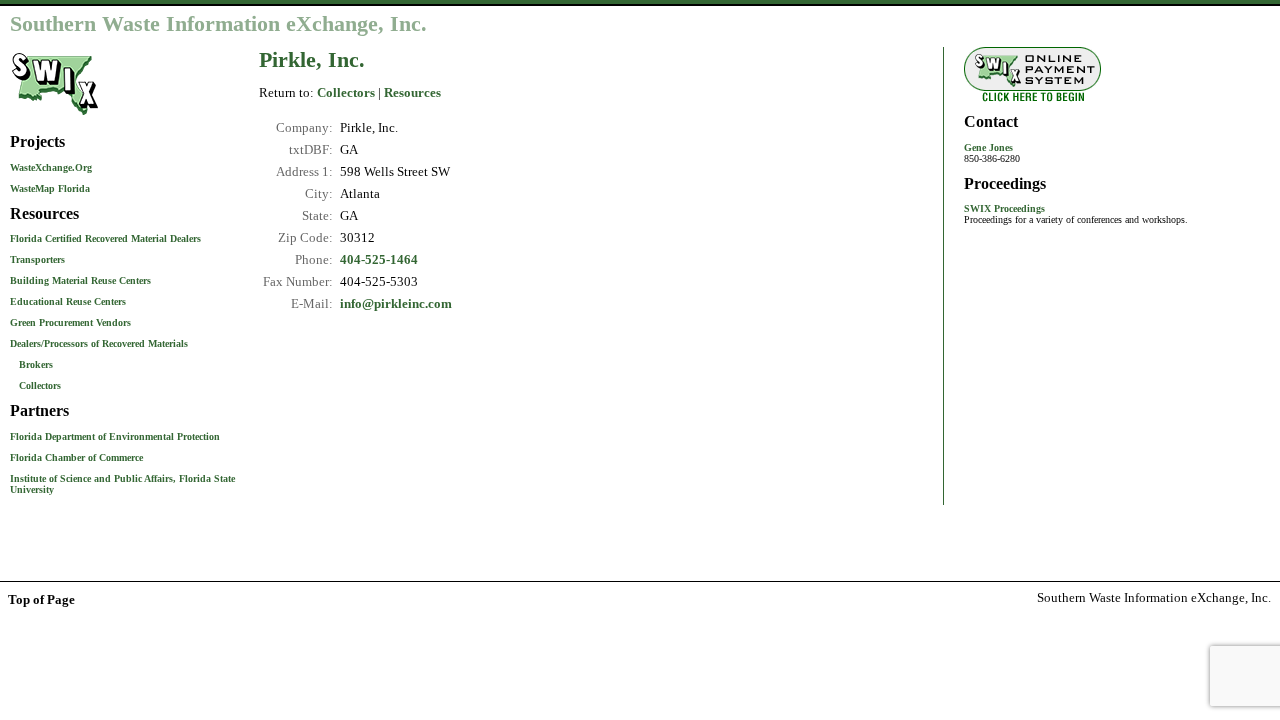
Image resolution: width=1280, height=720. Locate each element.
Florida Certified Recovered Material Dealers (105, 238)
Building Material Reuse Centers (80, 280)
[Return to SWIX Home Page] (55, 116)
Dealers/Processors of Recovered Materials (99, 343)
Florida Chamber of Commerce (76, 457)
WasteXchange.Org (51, 167)
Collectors (40, 385)
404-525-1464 (379, 260)
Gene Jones (988, 147)
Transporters (37, 259)
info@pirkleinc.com (396, 304)
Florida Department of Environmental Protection (115, 436)
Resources (412, 93)
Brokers (36, 364)
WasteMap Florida (50, 188)
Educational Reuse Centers (68, 301)
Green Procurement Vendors (70, 322)
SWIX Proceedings (1004, 208)
